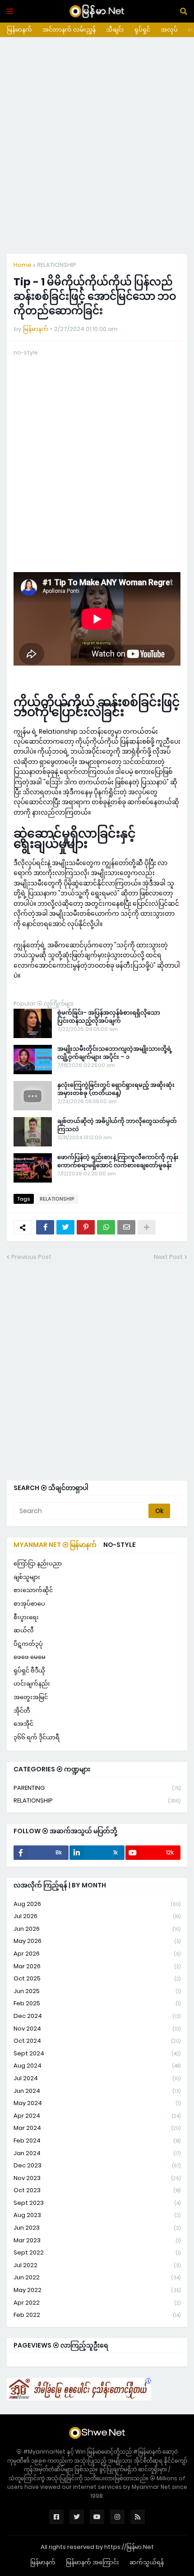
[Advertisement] (97, 145)
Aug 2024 (97, 2066)
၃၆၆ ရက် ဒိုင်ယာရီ (37, 1737)
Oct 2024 (97, 2041)
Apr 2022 (97, 2303)
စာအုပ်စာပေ (29, 1604)
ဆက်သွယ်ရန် (147, 2562)
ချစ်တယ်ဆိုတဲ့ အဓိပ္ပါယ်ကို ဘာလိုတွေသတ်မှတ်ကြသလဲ (117, 1125)
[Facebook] (45, 1227)
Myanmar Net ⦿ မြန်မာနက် (55, 1545)
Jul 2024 (97, 2078)
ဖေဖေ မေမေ (30, 1657)
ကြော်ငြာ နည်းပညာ (38, 1563)
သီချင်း (115, 30)
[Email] (126, 1227)
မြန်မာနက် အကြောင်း (92, 2562)
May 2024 (97, 2103)
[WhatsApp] (106, 1227)
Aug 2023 (97, 2215)
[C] (79, 2398)
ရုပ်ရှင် (142, 30)
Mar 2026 (97, 1966)
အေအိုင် (23, 1724)
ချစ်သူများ (27, 1577)
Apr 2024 (97, 2116)
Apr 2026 (97, 1954)
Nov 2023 (97, 2178)
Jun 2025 (97, 1991)
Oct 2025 (97, 1978)
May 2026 (97, 1941)
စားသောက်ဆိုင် (33, 1590)
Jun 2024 (97, 2091)
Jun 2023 (97, 2228)
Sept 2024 (97, 2053)
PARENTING (97, 1788)
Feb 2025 (97, 2003)
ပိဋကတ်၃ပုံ (28, 1644)
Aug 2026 (97, 1904)
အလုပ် (169, 30)
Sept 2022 (97, 2252)
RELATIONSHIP (57, 265)
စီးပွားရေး (26, 1617)
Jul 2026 (97, 1916)
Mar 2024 (97, 2128)
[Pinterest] (86, 1227)
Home (23, 265)
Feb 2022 (97, 2315)
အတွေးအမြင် (31, 1697)
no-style (120, 1545)
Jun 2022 (97, 2277)
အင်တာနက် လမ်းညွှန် (69, 30)
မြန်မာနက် (19, 30)
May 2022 (97, 2290)
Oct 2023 (97, 2190)
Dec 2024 (97, 2016)
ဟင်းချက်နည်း (32, 1684)
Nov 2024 (97, 2029)
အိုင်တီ (22, 1711)
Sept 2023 (97, 2203)
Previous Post (31, 1257)
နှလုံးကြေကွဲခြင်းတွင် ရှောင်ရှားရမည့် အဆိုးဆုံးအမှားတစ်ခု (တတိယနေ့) (116, 1089)
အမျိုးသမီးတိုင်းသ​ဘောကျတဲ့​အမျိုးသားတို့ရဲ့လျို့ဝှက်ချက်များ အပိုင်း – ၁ (115, 1053)
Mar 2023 (97, 2240)
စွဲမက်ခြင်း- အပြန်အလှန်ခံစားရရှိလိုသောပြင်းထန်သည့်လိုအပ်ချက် (109, 1017)
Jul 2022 (97, 2265)
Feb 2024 (97, 2140)
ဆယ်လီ (24, 1630)
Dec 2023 (97, 2165)
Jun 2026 (97, 1929)
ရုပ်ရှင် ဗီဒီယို (29, 1670)
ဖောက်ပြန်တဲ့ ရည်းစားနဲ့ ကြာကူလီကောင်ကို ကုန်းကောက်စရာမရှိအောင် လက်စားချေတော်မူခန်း (118, 1161)
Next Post (168, 1257)
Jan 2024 (97, 2153)
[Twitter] (65, 1227)
